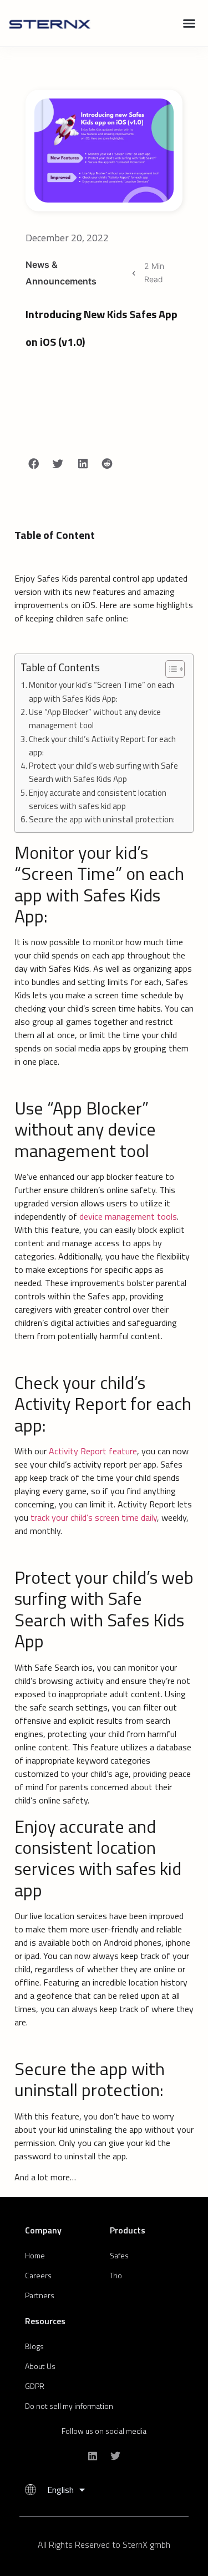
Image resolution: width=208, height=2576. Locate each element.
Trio (116, 2275)
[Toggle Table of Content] (169, 669)
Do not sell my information (69, 2406)
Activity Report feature (93, 1451)
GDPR (35, 2386)
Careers (38, 2275)
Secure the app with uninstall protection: (102, 819)
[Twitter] (115, 2456)
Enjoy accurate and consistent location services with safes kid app (98, 799)
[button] (189, 23)
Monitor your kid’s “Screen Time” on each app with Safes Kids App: (102, 691)
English (60, 2490)
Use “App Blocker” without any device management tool (95, 719)
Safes (119, 2255)
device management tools (128, 1216)
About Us (40, 2366)
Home (35, 2255)
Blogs (34, 2346)
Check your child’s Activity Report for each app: (102, 746)
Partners (40, 2295)
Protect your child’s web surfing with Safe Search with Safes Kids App (103, 772)
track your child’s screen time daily (94, 1517)
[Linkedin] (93, 2456)
